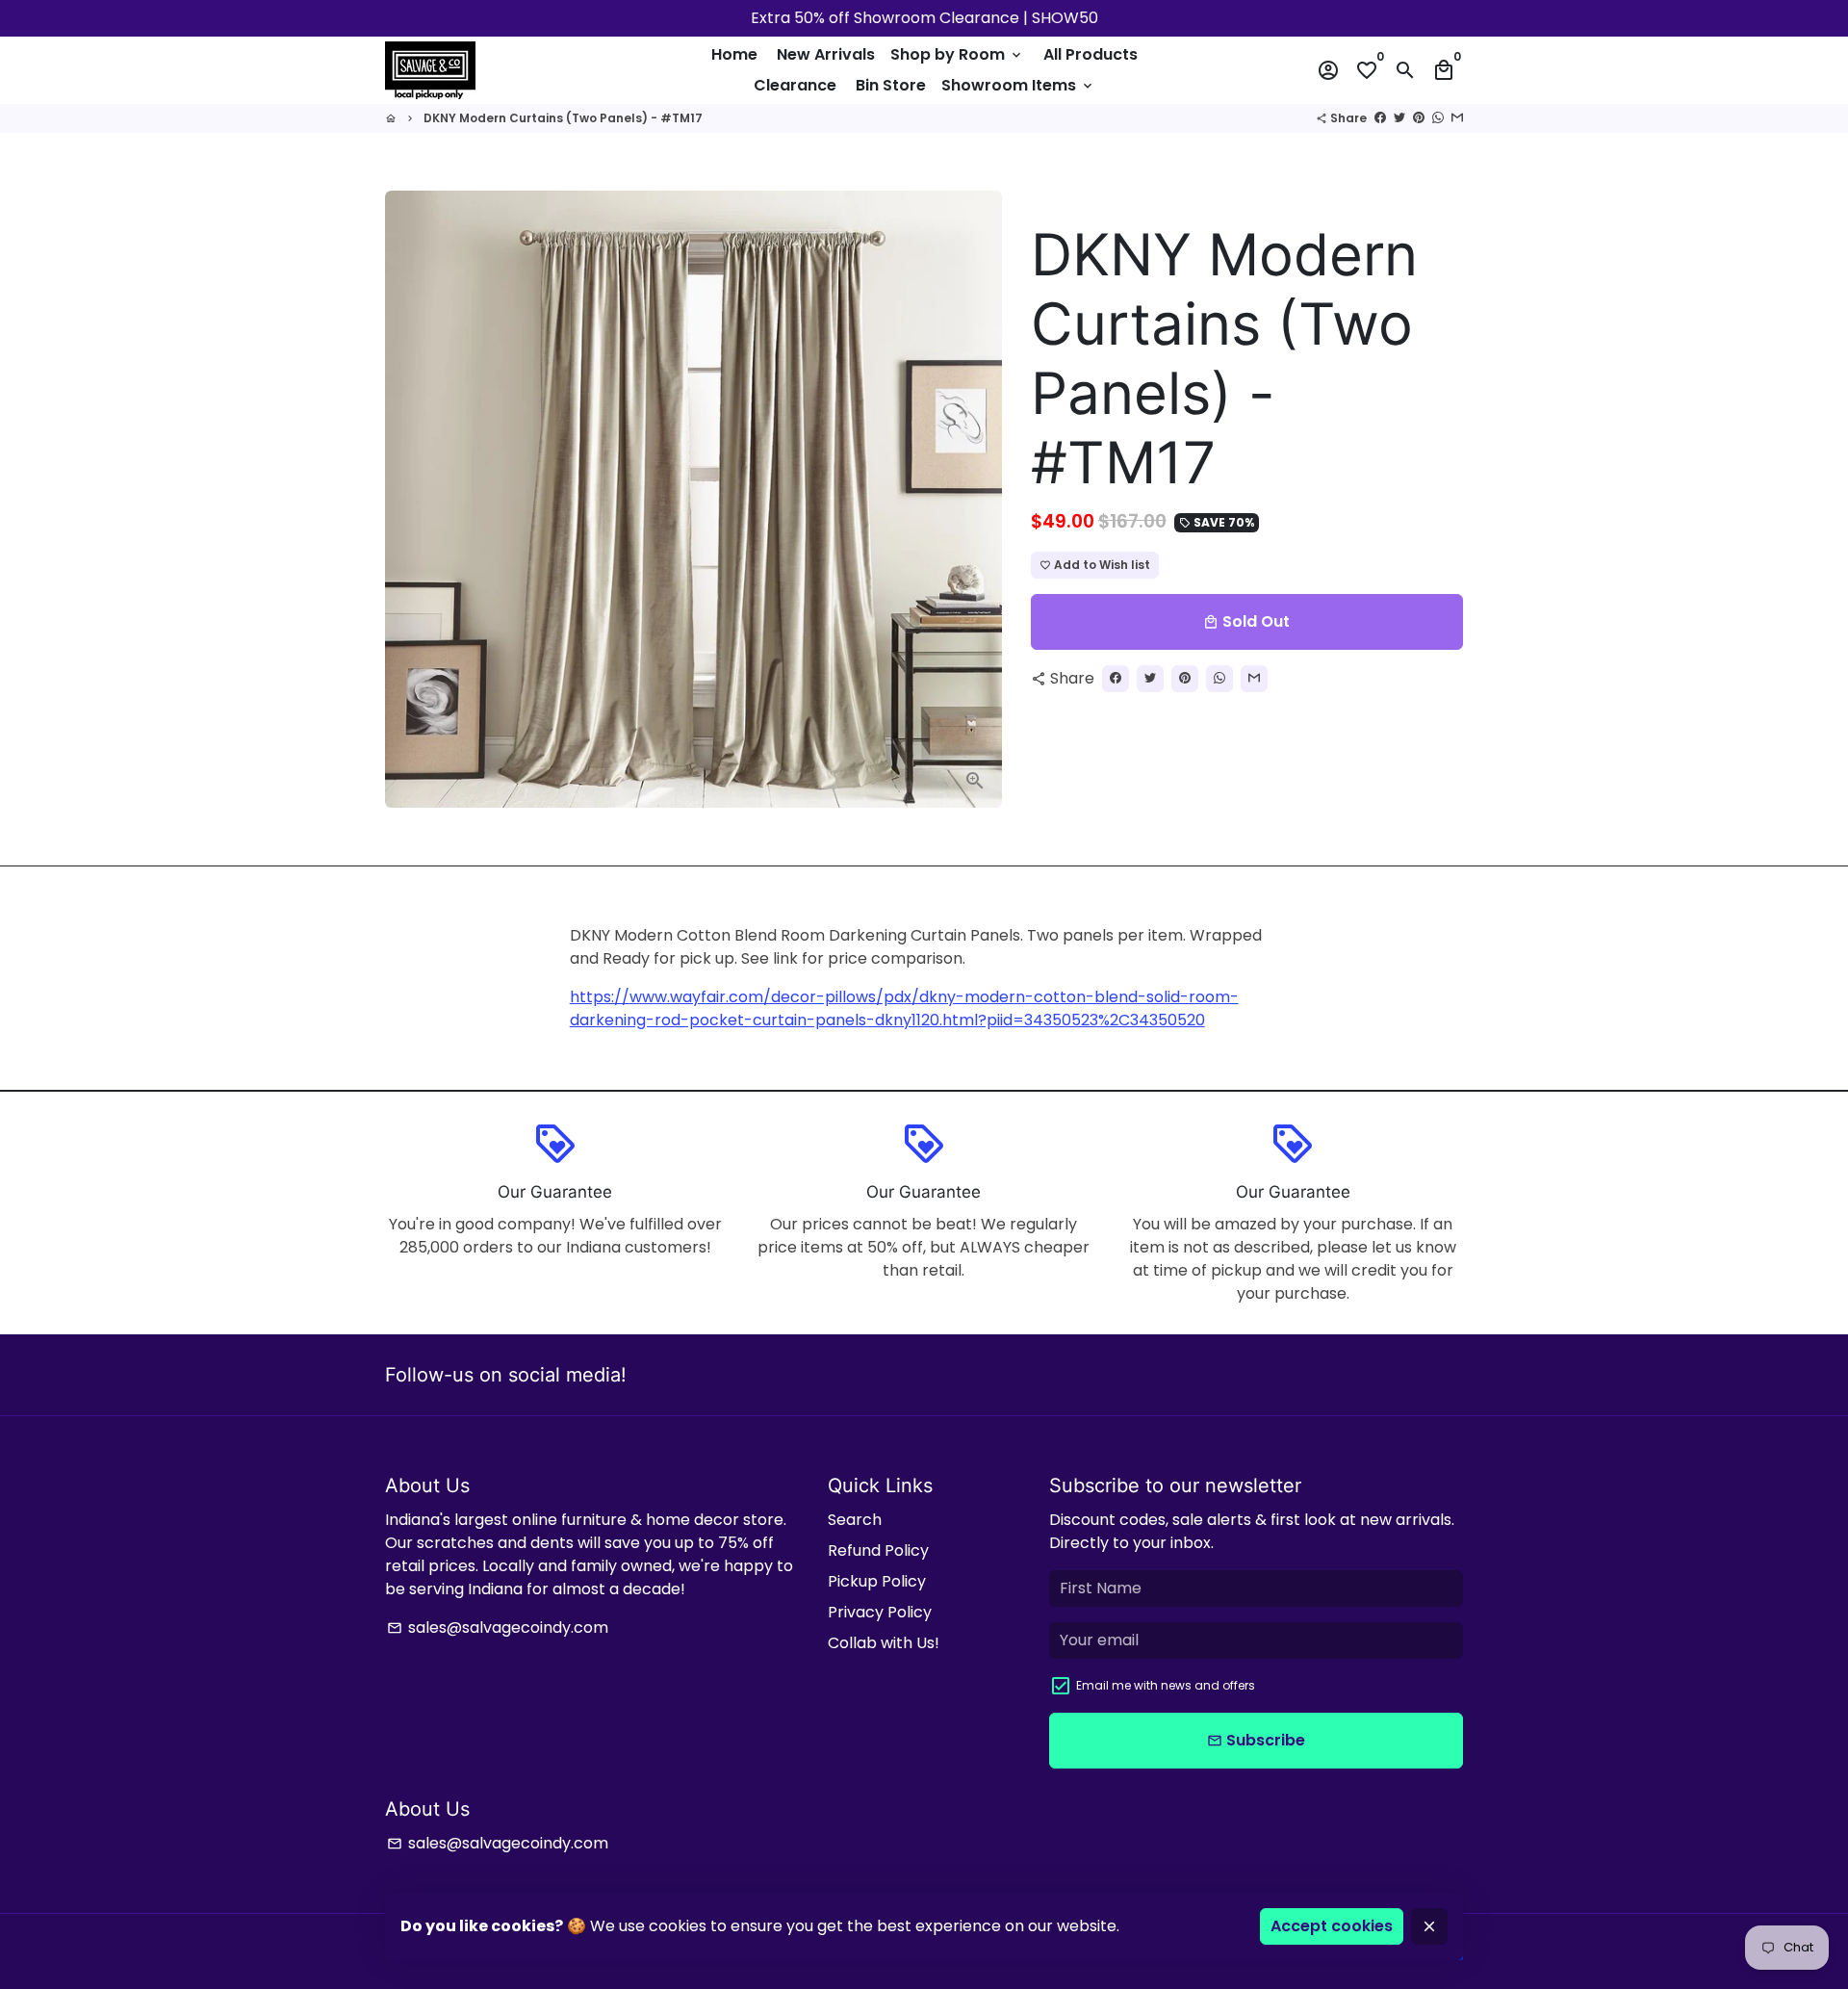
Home (734, 54)
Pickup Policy (877, 1581)
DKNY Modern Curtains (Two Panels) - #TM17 (563, 118)
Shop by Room (957, 54)
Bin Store (891, 85)
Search (855, 1520)
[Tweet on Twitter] (1399, 118)
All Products (1091, 54)
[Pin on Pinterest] (1419, 118)
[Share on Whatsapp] (1438, 118)
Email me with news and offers (1166, 1685)
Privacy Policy (880, 1612)
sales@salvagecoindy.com (498, 1627)
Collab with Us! (884, 1643)
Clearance (795, 85)
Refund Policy (878, 1550)
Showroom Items (1018, 85)
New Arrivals (826, 54)
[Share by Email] (1457, 118)
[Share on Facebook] (1380, 118)
